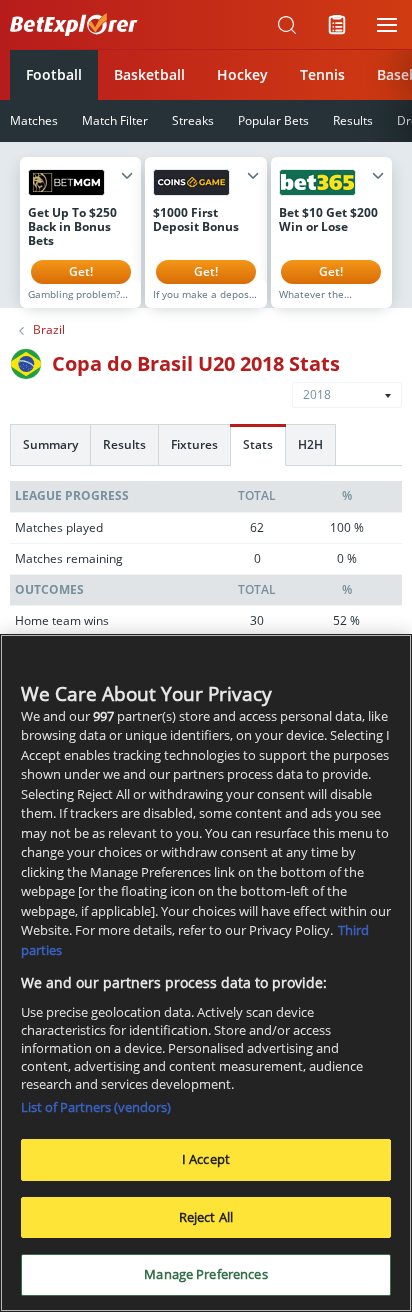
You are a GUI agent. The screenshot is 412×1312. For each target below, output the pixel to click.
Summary (50, 444)
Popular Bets (273, 120)
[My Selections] (337, 25)
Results (353, 120)
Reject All (206, 1217)
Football (54, 74)
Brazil (49, 330)
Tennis (322, 74)
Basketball (149, 74)
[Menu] (387, 25)
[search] (287, 25)
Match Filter (115, 120)
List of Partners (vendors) (96, 1107)
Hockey (242, 74)
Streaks (193, 120)
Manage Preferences (205, 1274)
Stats (258, 444)
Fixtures (194, 444)
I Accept (206, 1159)
